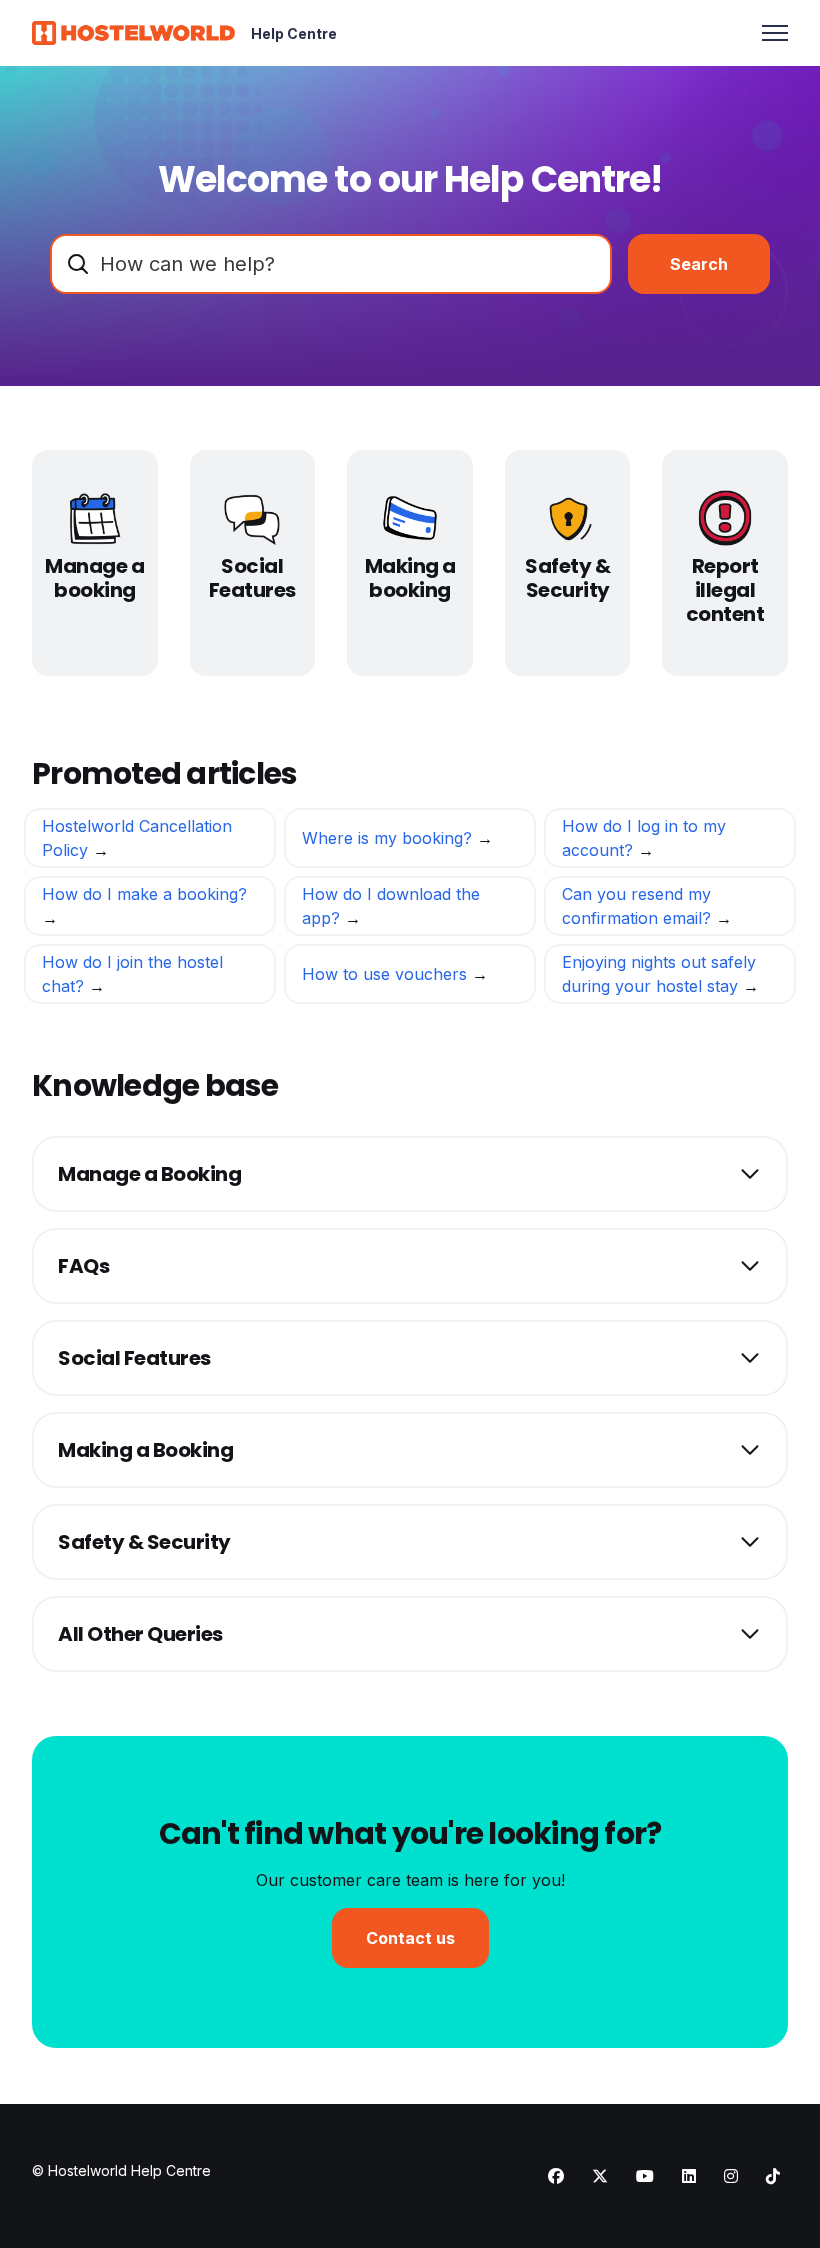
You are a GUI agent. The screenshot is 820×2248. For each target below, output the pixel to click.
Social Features (252, 578)
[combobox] (331, 264)
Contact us (410, 1938)
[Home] (133, 33)
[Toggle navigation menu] (775, 33)
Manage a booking (94, 578)
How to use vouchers (387, 974)
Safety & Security (567, 578)
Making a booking (410, 578)
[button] (410, 1174)
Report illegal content (725, 590)
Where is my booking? (389, 838)
